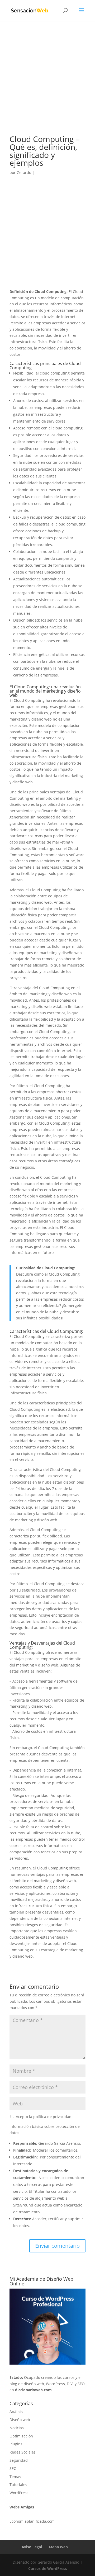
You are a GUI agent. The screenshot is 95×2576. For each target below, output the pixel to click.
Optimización (21, 2436)
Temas (15, 2477)
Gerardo (24, 172)
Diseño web (20, 2420)
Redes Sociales (23, 2452)
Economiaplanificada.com (32, 2521)
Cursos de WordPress (48, 2568)
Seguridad (19, 2460)
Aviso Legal (32, 2547)
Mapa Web (58, 2547)
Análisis (16, 2411)
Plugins (16, 2444)
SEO (13, 2468)
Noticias (17, 2428)
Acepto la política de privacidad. (44, 2117)
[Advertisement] (47, 86)
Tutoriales (18, 2485)
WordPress (19, 2493)
